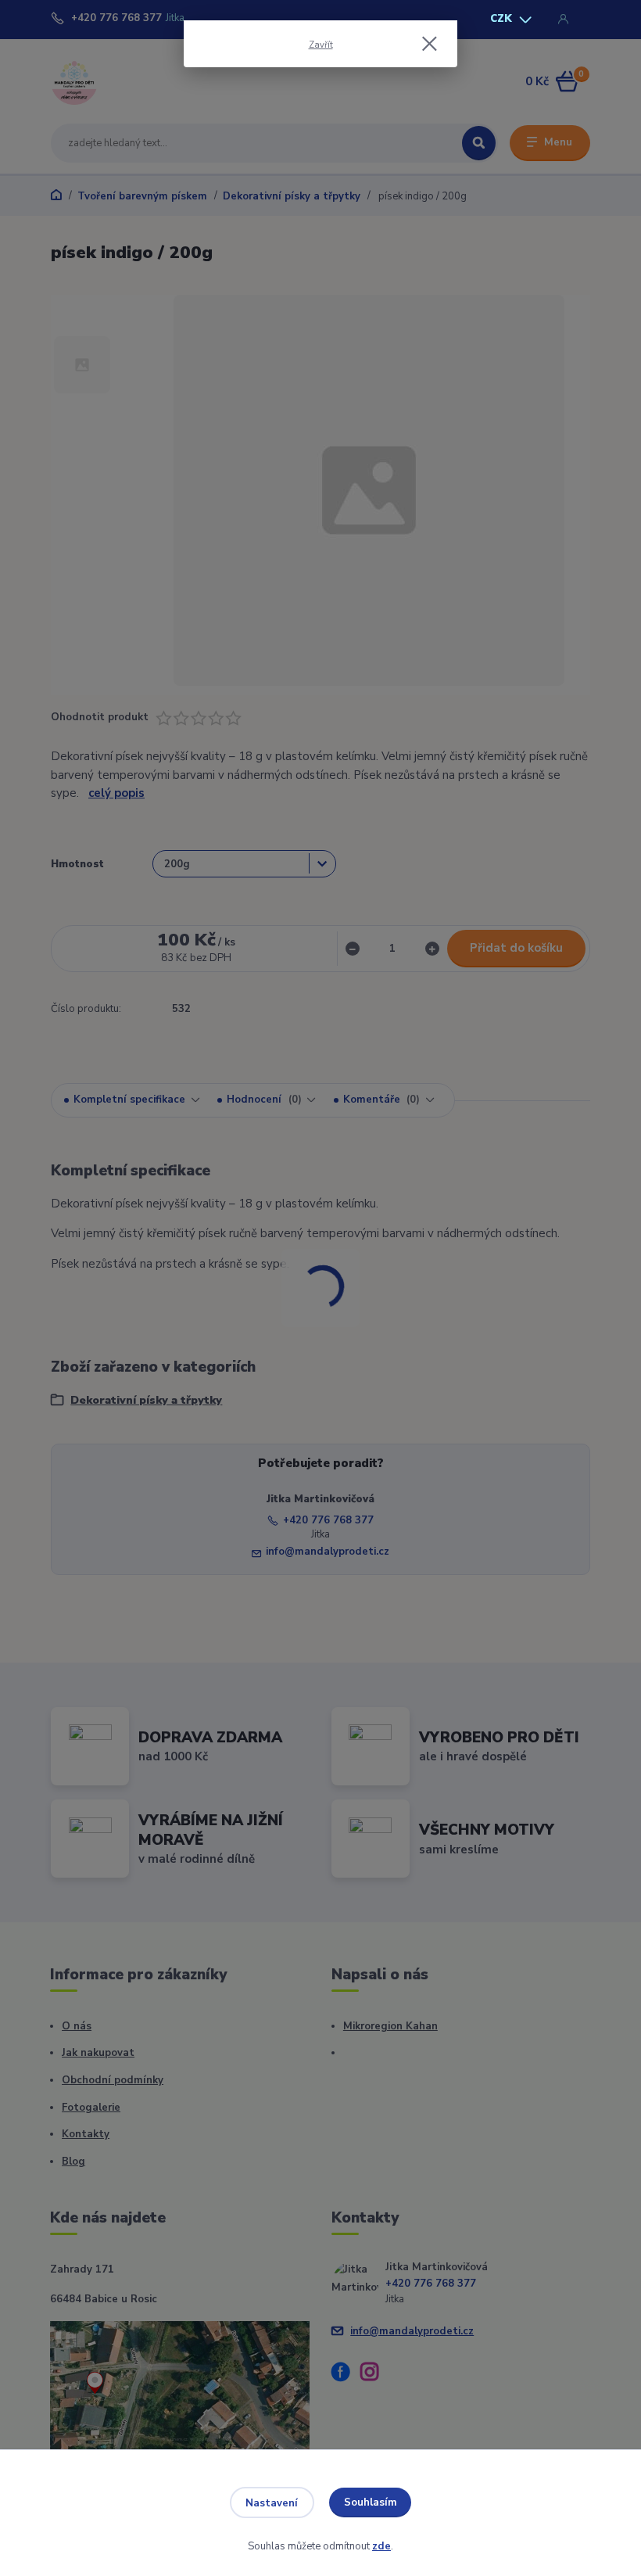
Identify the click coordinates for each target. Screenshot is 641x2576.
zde (381, 2546)
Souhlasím (371, 2502)
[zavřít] (429, 45)
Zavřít (321, 45)
